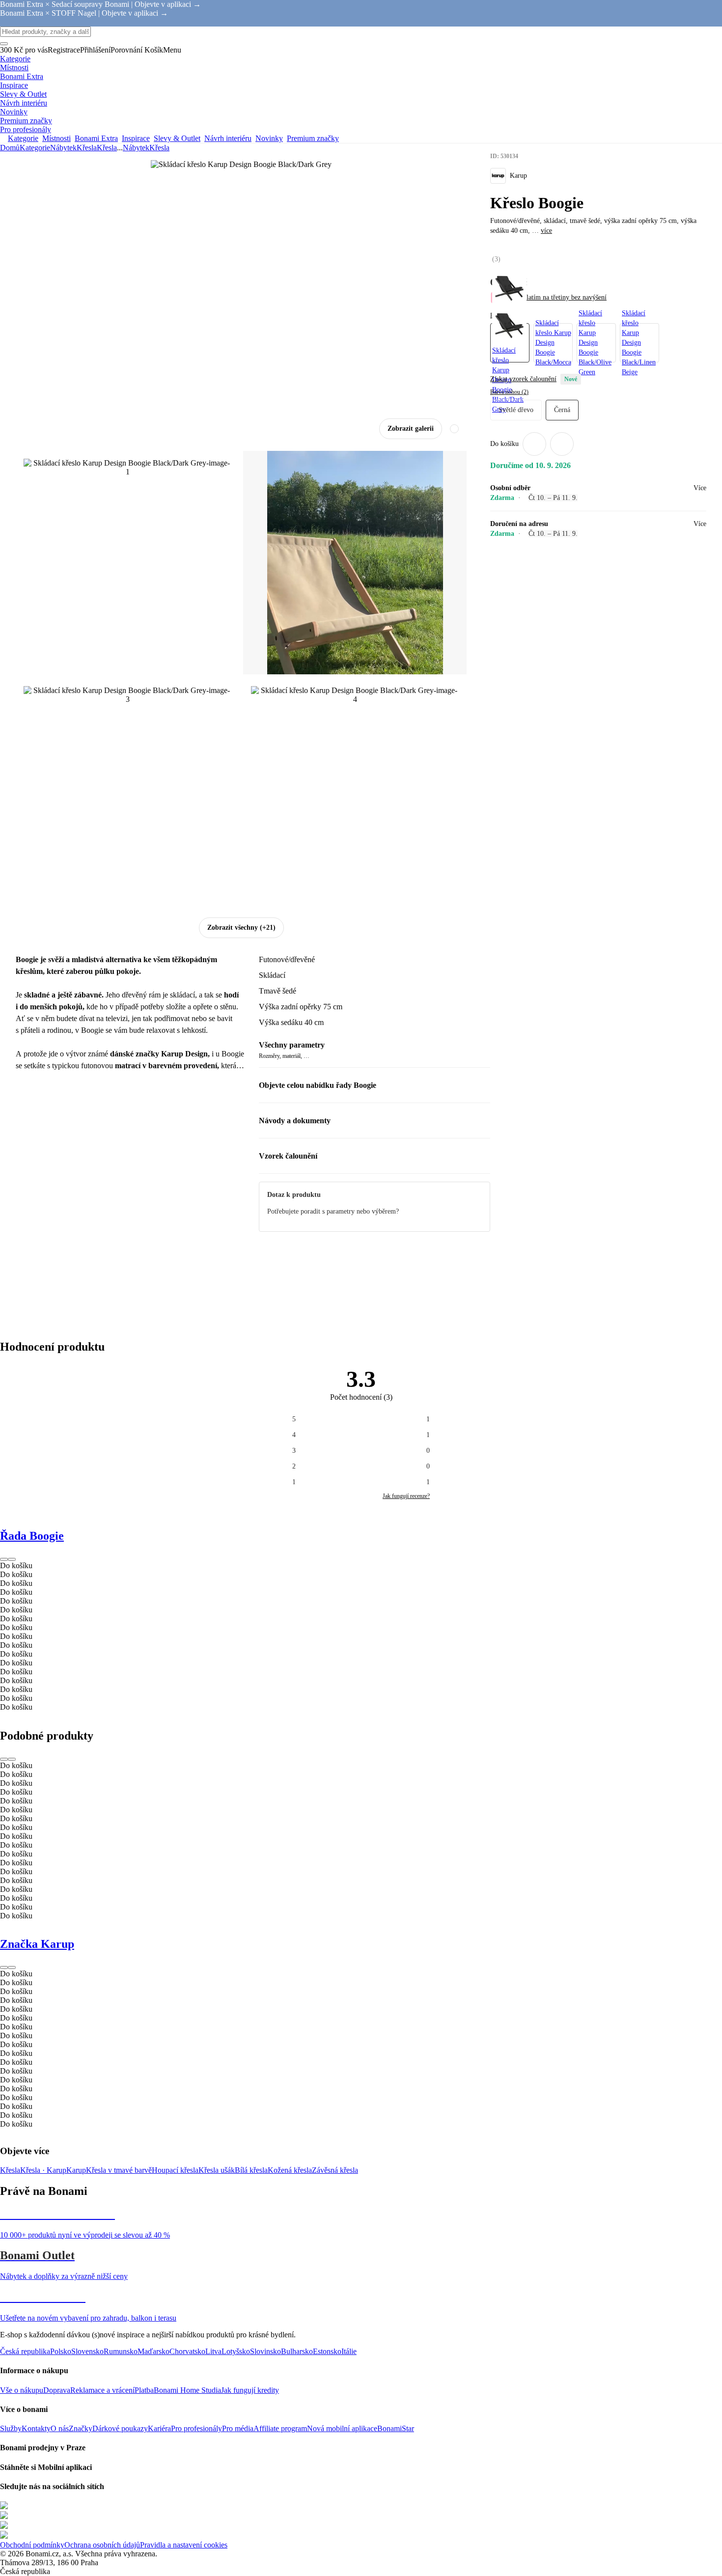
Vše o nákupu (22, 2390)
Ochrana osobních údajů (102, 2545)
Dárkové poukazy (120, 2428)
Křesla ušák (217, 2170)
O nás (60, 2428)
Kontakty (36, 2428)
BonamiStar (396, 2428)
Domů (10, 148)
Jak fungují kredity (250, 2390)
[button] (562, 444)
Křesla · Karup (43, 2170)
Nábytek (63, 148)
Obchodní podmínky (32, 2545)
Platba (144, 2390)
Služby (11, 2428)
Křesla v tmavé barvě (119, 2170)
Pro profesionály (196, 2428)
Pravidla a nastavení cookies (184, 2545)
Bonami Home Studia (187, 2390)
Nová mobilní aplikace (342, 2428)
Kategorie (35, 148)
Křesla (107, 148)
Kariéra (159, 2428)
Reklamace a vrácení (102, 2390)
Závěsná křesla (335, 2170)
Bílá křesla (251, 2170)
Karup (76, 2170)
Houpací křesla (175, 2170)
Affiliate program (280, 2428)
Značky (81, 2428)
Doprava (57, 2390)
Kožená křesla (290, 2170)
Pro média (238, 2428)
